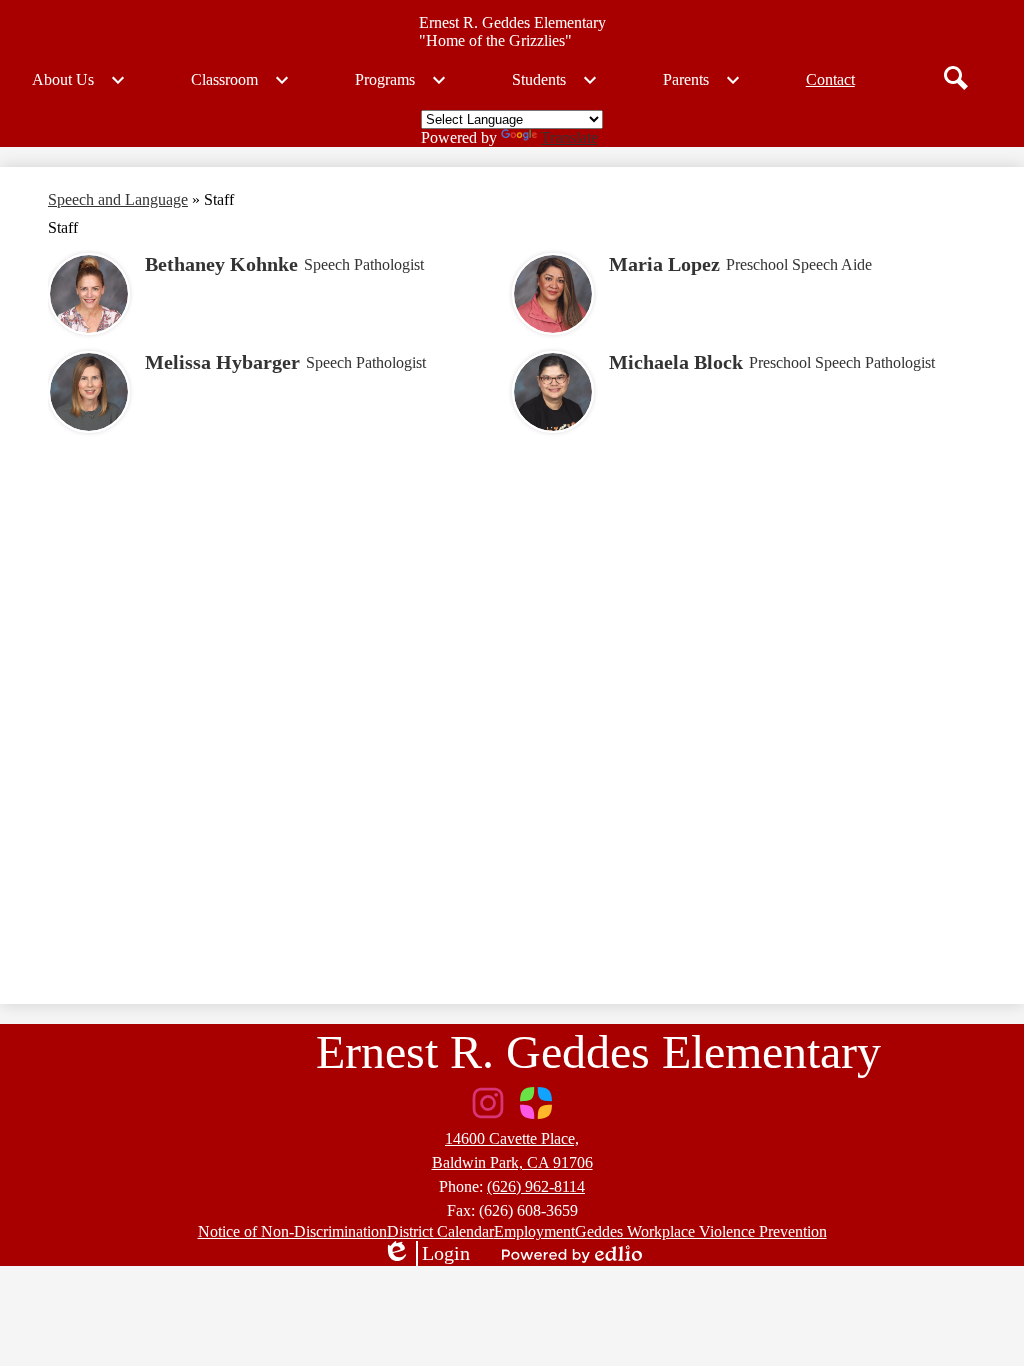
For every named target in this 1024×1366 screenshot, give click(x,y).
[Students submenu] (555, 80)
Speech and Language (118, 199)
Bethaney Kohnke (221, 264)
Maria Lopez (664, 264)
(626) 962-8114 (536, 1186)
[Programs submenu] (401, 80)
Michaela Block (676, 362)
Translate (569, 137)
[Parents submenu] (702, 80)
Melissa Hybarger (222, 362)
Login (426, 1254)
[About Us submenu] (79, 80)
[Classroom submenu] (240, 80)
